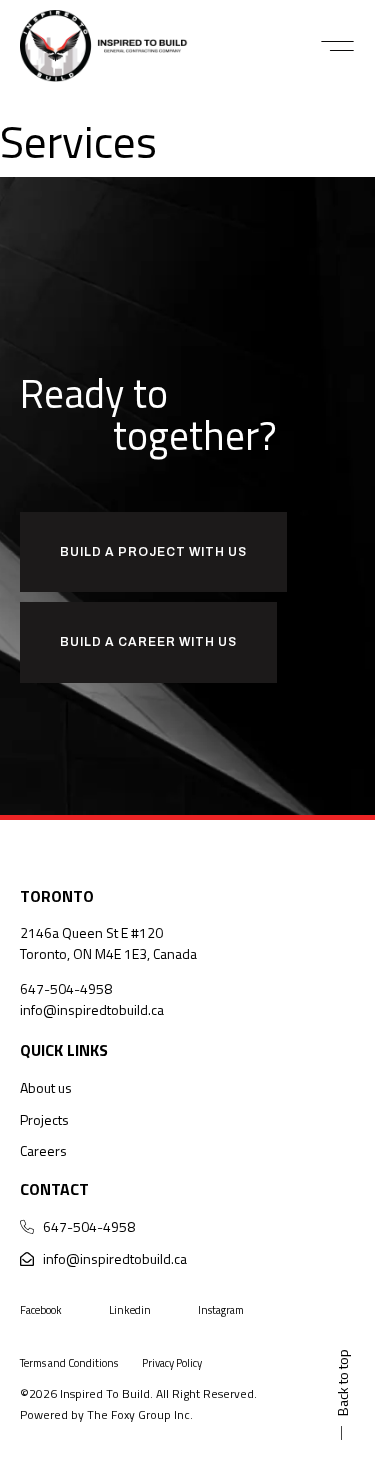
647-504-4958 (66, 988)
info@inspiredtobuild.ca (92, 1009)
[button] (337, 46)
